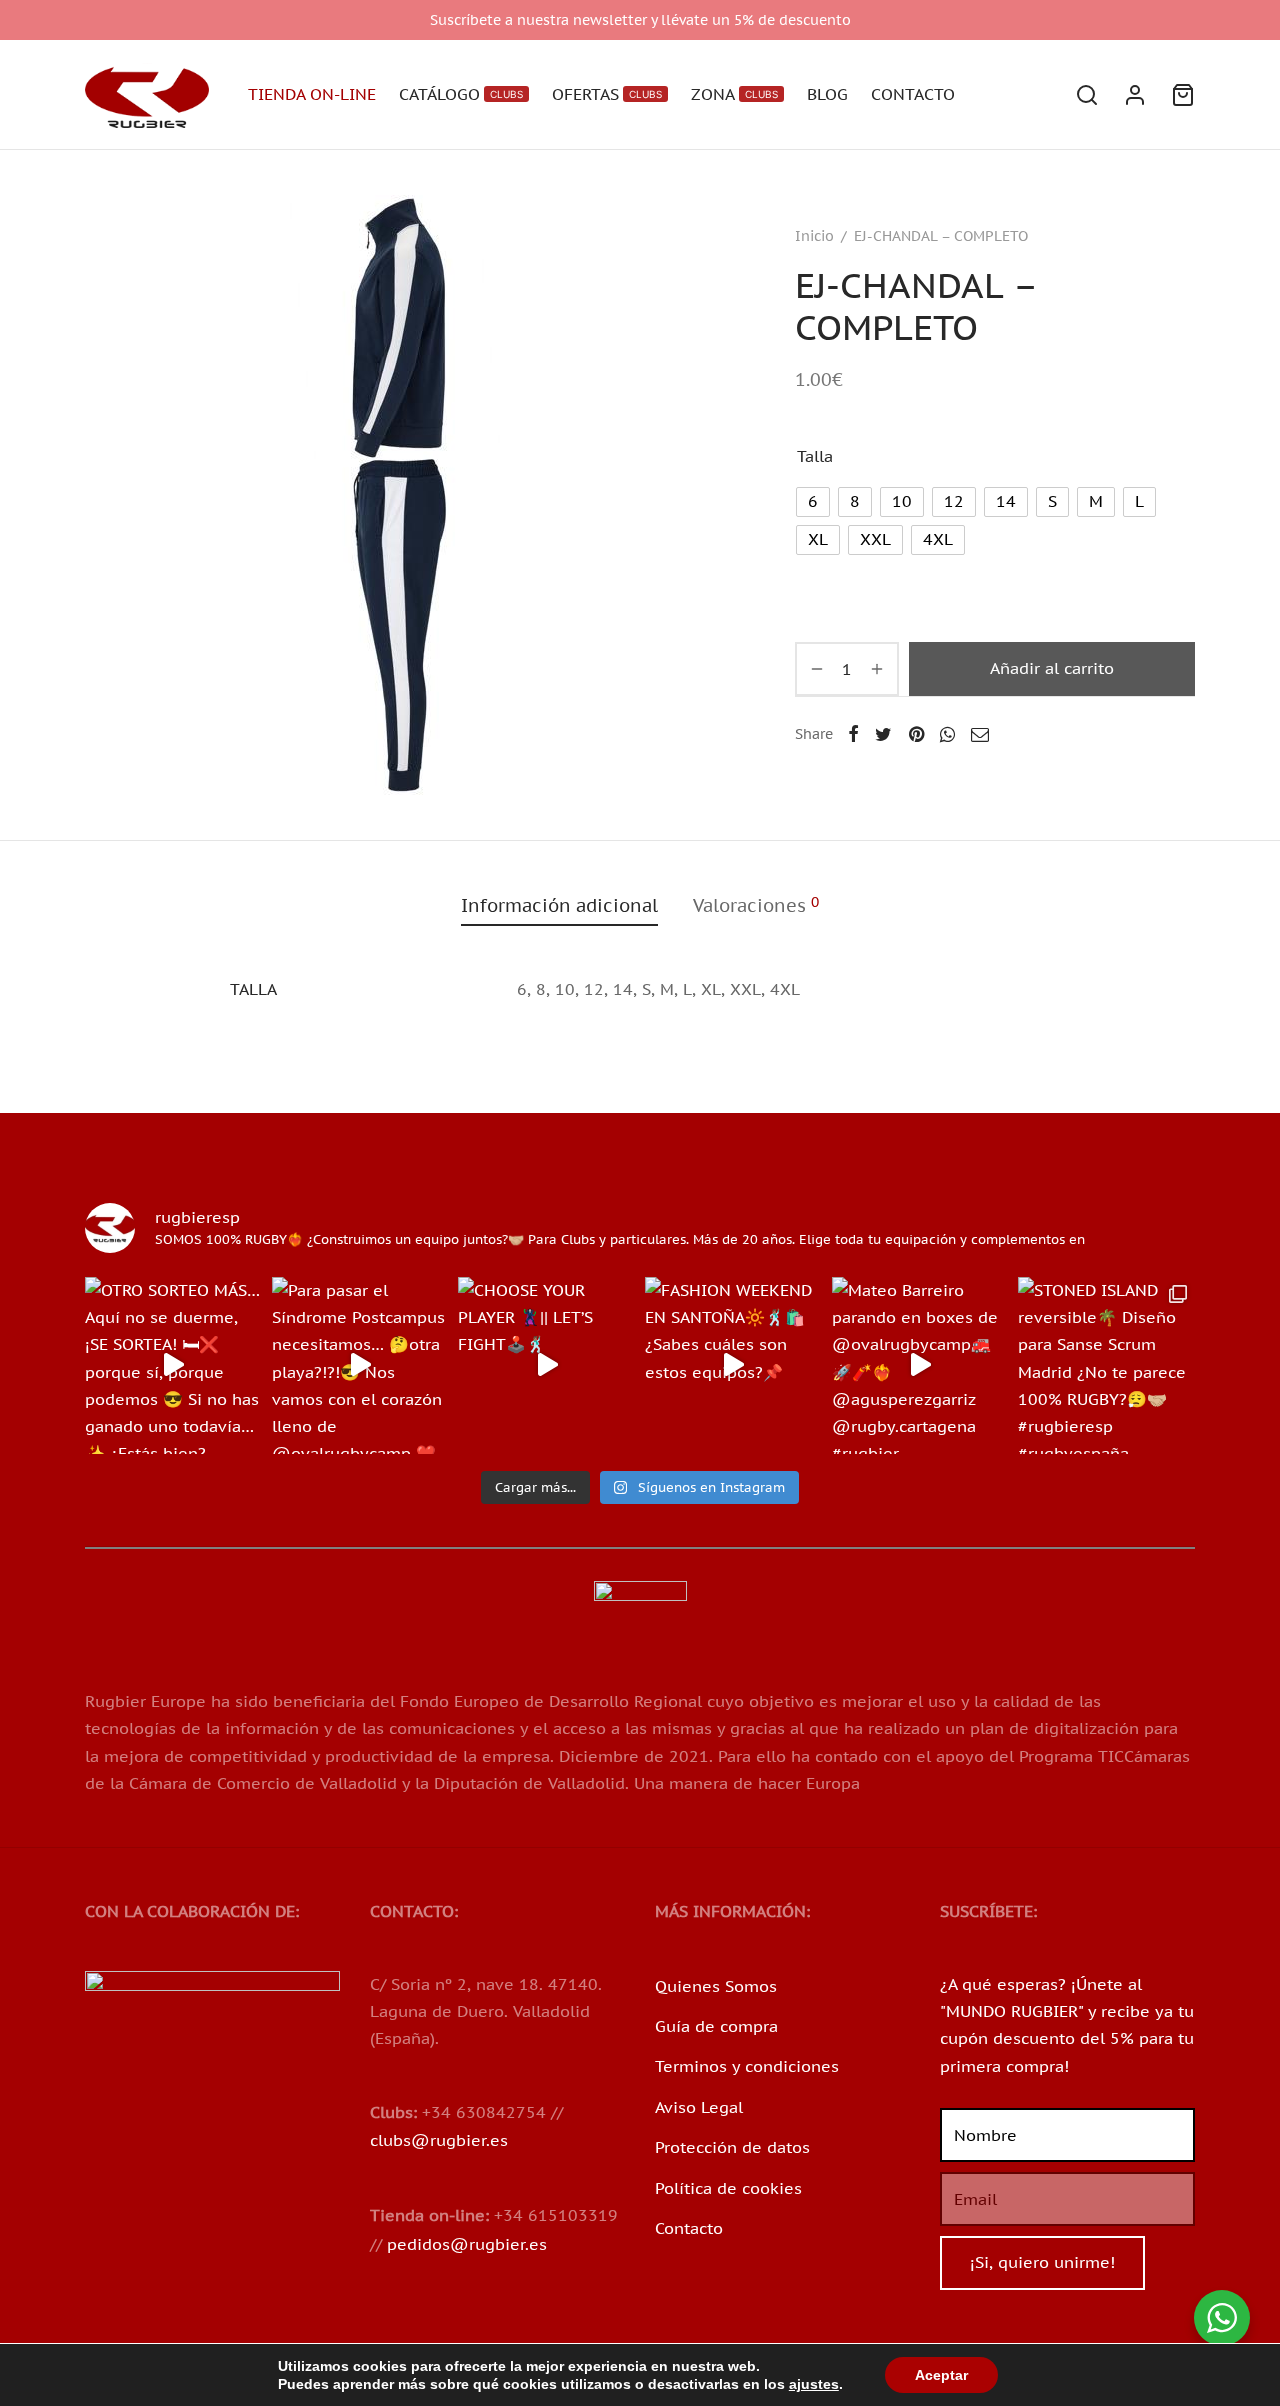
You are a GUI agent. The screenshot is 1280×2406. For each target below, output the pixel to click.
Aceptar (941, 2375)
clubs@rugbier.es (439, 2140)
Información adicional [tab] (559, 905)
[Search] (1087, 95)
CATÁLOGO (461, 94)
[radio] (813, 502)
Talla (815, 456)
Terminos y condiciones (747, 2066)
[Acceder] (1135, 95)
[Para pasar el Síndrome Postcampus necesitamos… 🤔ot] (360, 1365)
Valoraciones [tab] (756, 905)
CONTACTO (913, 94)
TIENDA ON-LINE (312, 94)
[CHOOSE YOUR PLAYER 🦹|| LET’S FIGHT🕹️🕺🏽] (546, 1365)
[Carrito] (1183, 95)
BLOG (827, 94)
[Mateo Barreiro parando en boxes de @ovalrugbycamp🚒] (920, 1365)
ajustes (814, 2384)
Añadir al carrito (1052, 668)
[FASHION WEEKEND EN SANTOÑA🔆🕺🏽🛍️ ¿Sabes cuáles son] (733, 1365)
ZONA (734, 94)
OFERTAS (607, 94)
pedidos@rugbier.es (467, 2244)
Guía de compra (716, 2026)
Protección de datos (732, 2147)
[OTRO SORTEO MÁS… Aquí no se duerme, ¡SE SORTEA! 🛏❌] (173, 1365)
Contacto (689, 2228)
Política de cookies (728, 2188)
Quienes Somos (716, 1986)
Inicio (814, 236)
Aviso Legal (699, 2107)
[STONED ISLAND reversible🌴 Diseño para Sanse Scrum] (1106, 1365)
